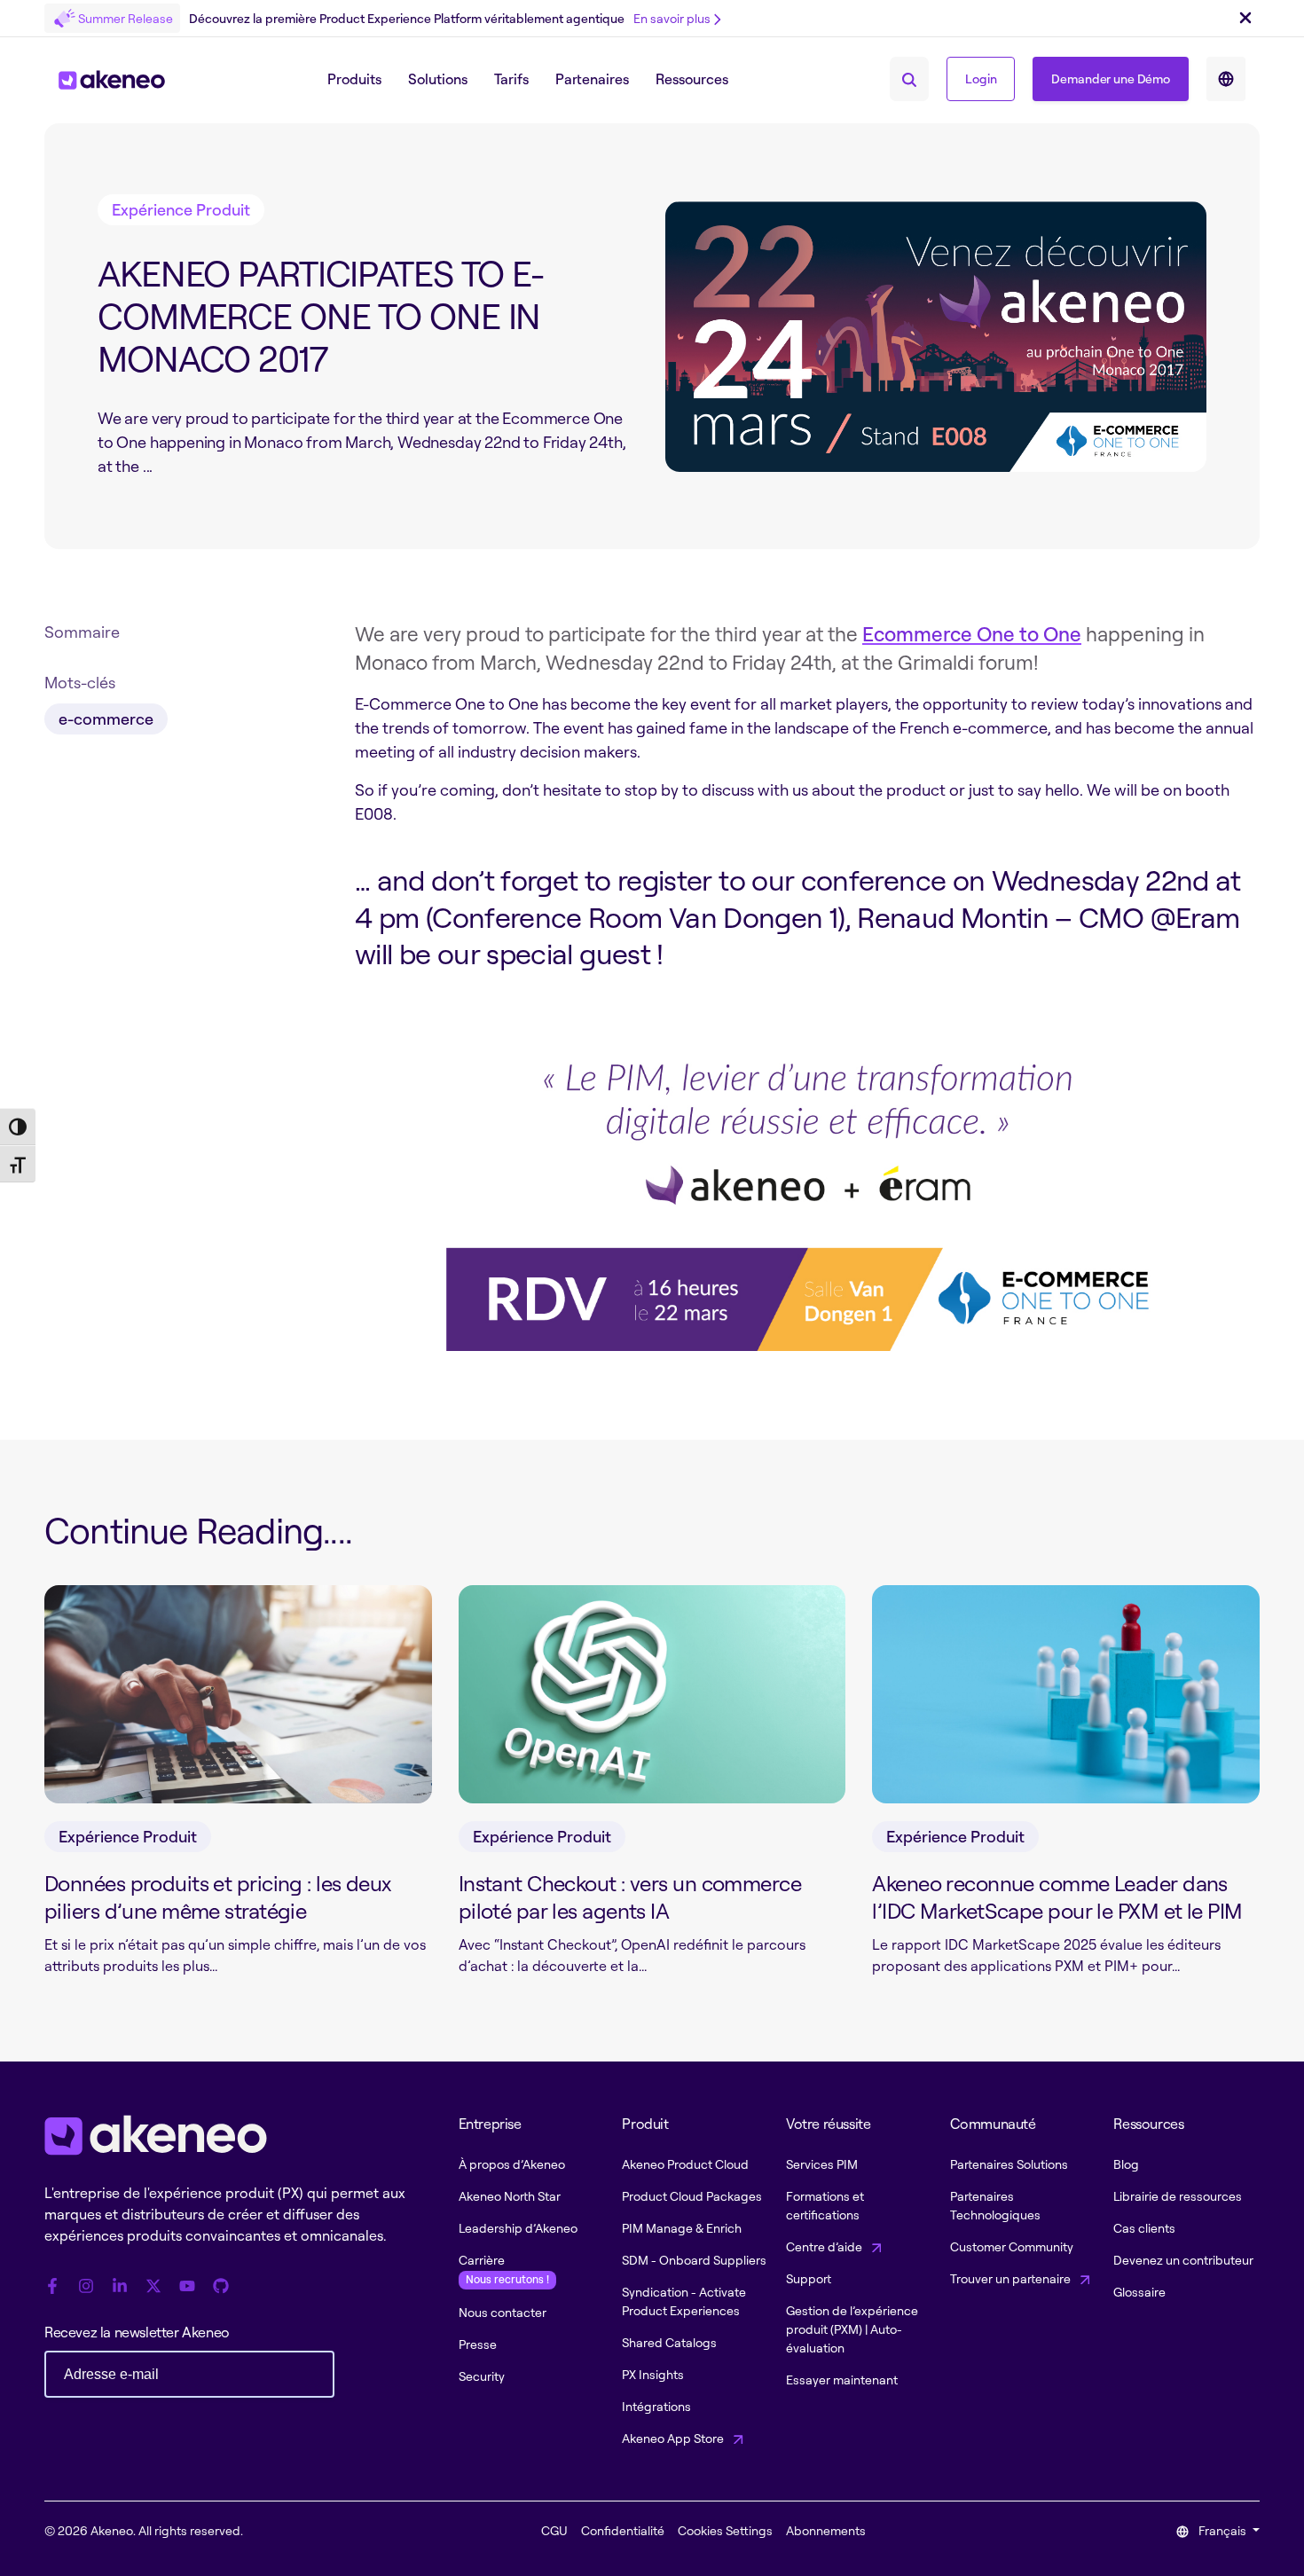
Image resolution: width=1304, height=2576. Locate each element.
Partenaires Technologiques (995, 2205)
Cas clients (1144, 2228)
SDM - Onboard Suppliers (694, 2260)
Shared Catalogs (669, 2342)
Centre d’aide (825, 2246)
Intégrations (656, 2406)
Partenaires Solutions (1009, 2164)
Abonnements (826, 2530)
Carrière (504, 2269)
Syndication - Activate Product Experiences (684, 2301)
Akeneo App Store (674, 2438)
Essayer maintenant (842, 2380)
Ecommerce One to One (972, 634)
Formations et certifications (825, 2205)
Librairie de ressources (1178, 2196)
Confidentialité (623, 2530)
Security (482, 2376)
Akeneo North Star (510, 2196)
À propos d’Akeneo (512, 2164)
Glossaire (1139, 2292)
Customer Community (1012, 2246)
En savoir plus (672, 18)
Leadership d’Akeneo (518, 2228)
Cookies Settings (725, 2530)
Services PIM (822, 2164)
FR (1226, 79)
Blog (1126, 2164)
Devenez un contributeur (1183, 2260)
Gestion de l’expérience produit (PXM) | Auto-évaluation (852, 2329)
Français (1222, 2530)
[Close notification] (1245, 19)
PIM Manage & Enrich (682, 2228)
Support (809, 2278)
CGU (554, 2530)
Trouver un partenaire (1012, 2278)
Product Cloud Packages (692, 2196)
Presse (478, 2344)
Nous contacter (503, 2312)
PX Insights (653, 2374)
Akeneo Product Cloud (685, 2164)
